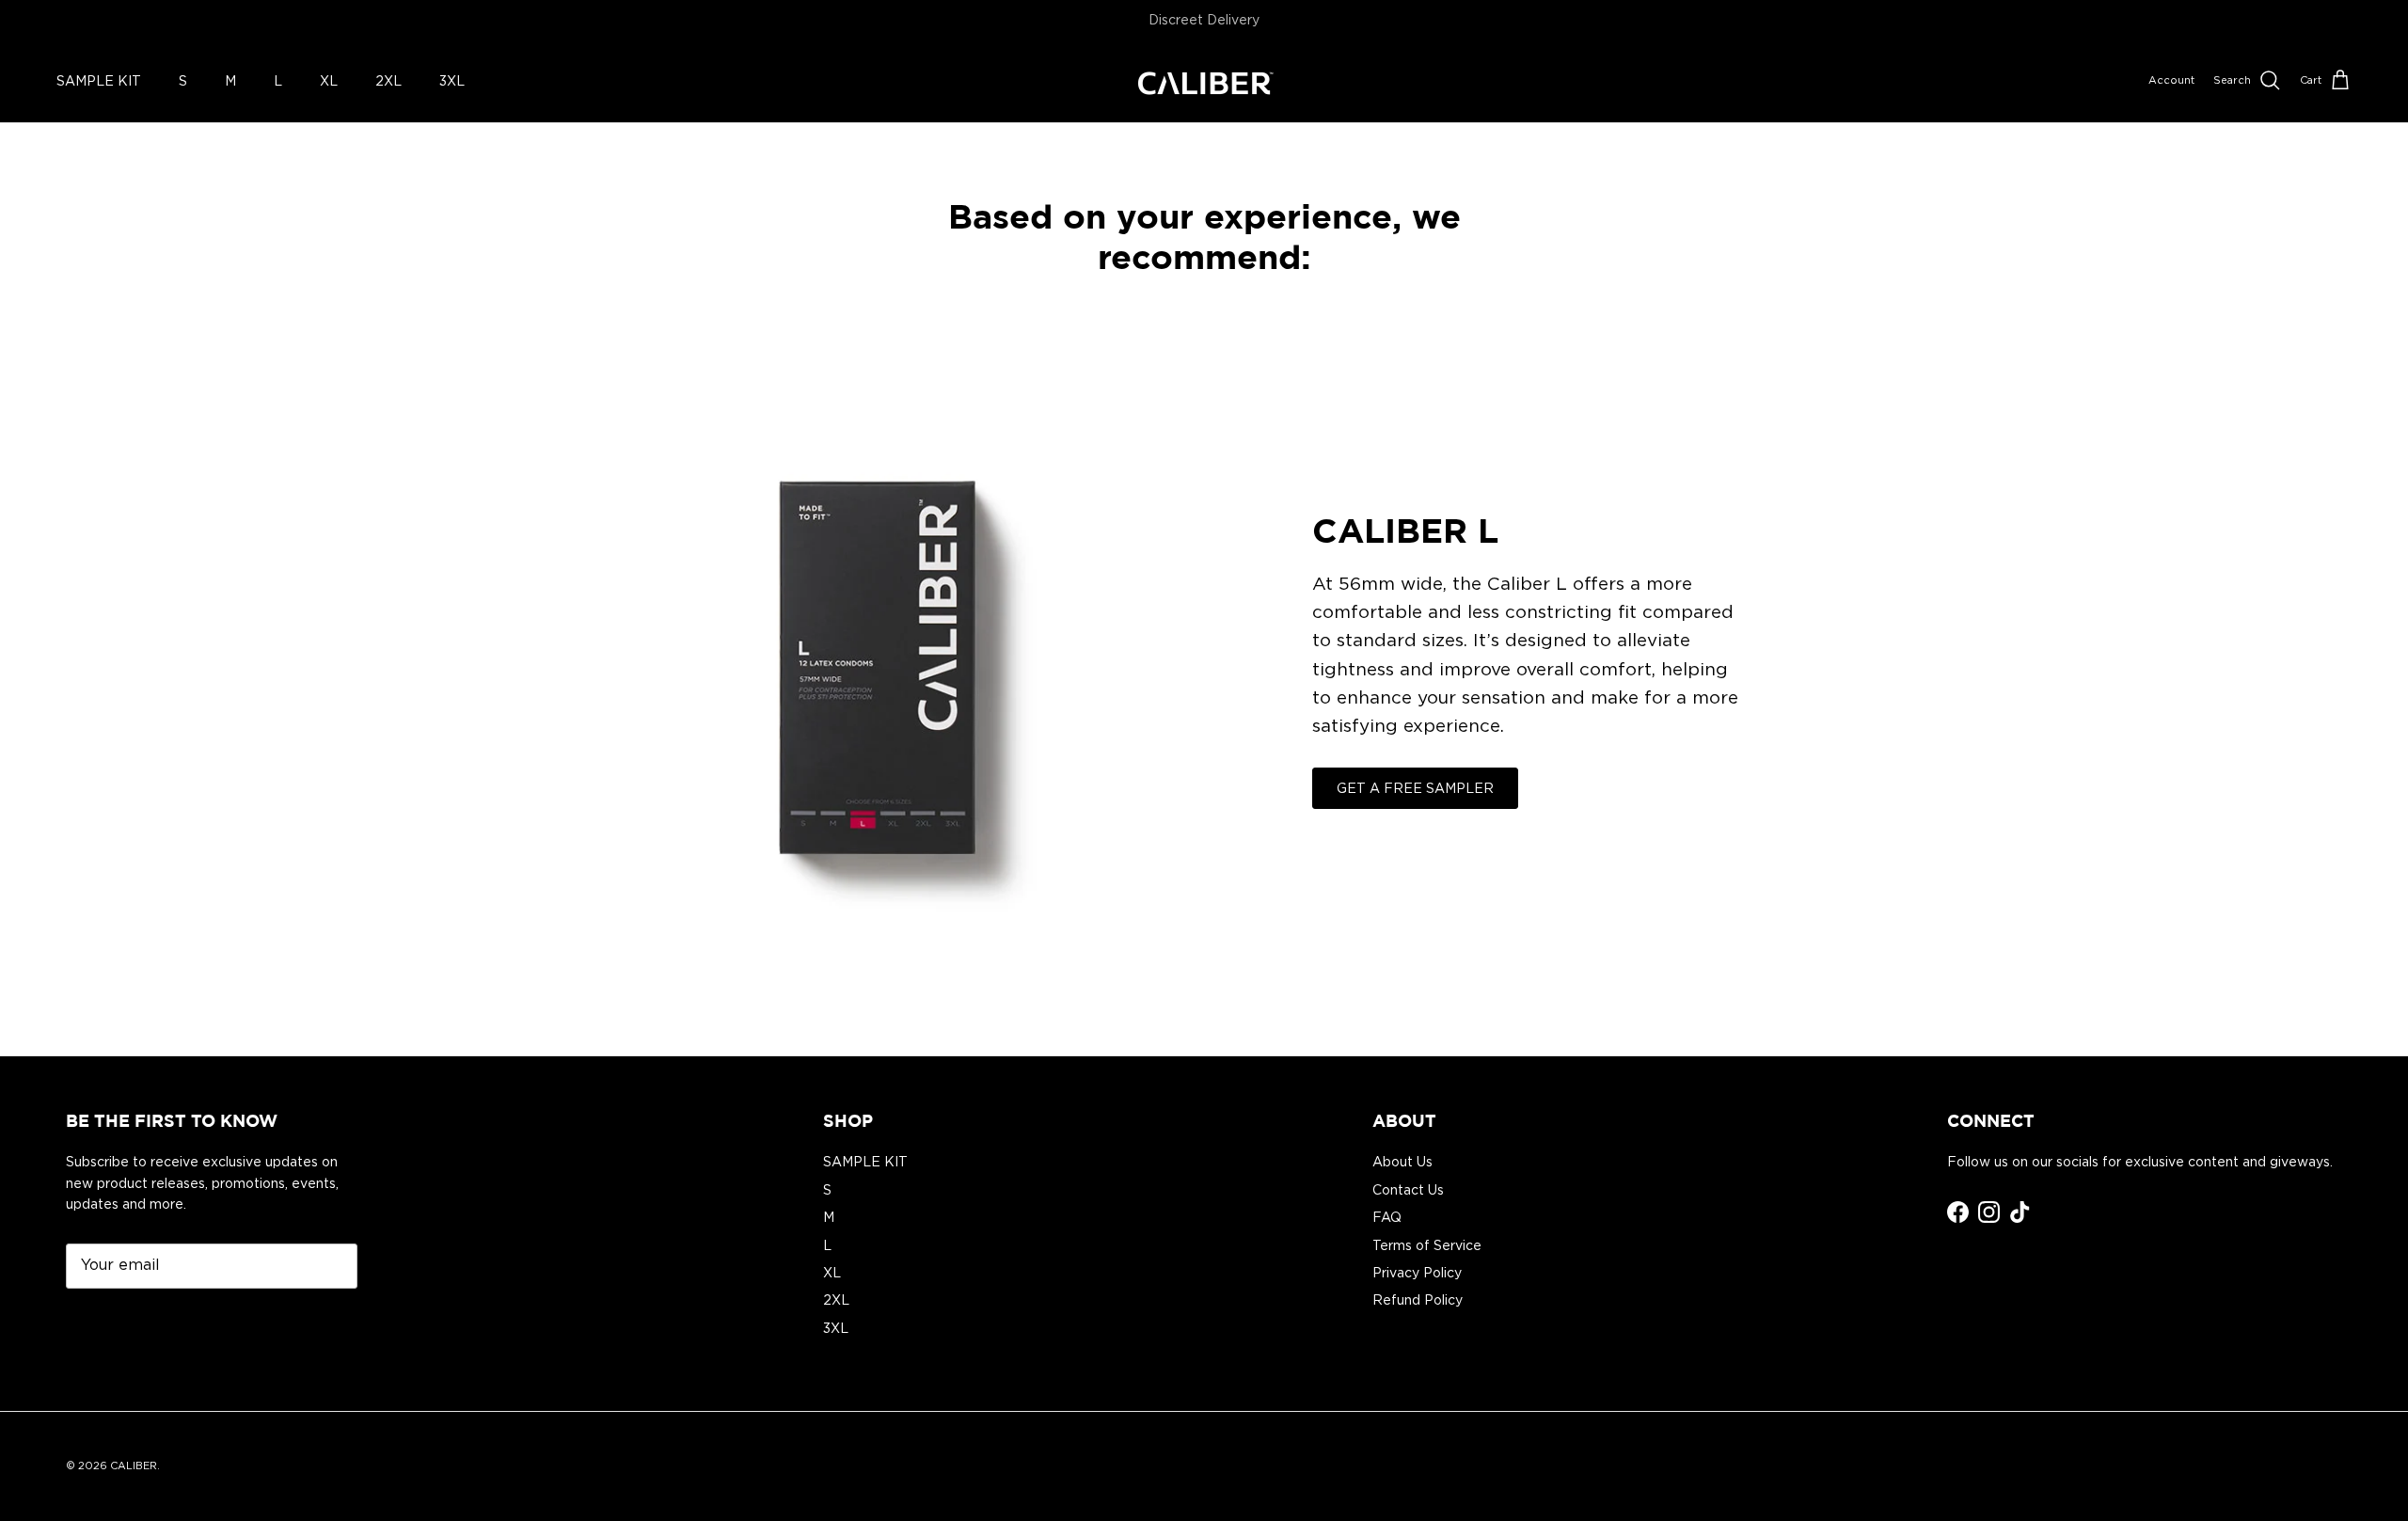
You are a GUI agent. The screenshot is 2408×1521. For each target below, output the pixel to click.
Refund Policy (1418, 1300)
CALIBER (134, 1466)
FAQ (1387, 1217)
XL (329, 80)
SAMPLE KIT (99, 80)
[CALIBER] (1204, 81)
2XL (388, 80)
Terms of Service (1427, 1245)
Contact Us (1408, 1190)
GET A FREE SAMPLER (1415, 788)
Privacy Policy (1417, 1273)
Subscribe (122, 1323)
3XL (452, 80)
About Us (1402, 1162)
